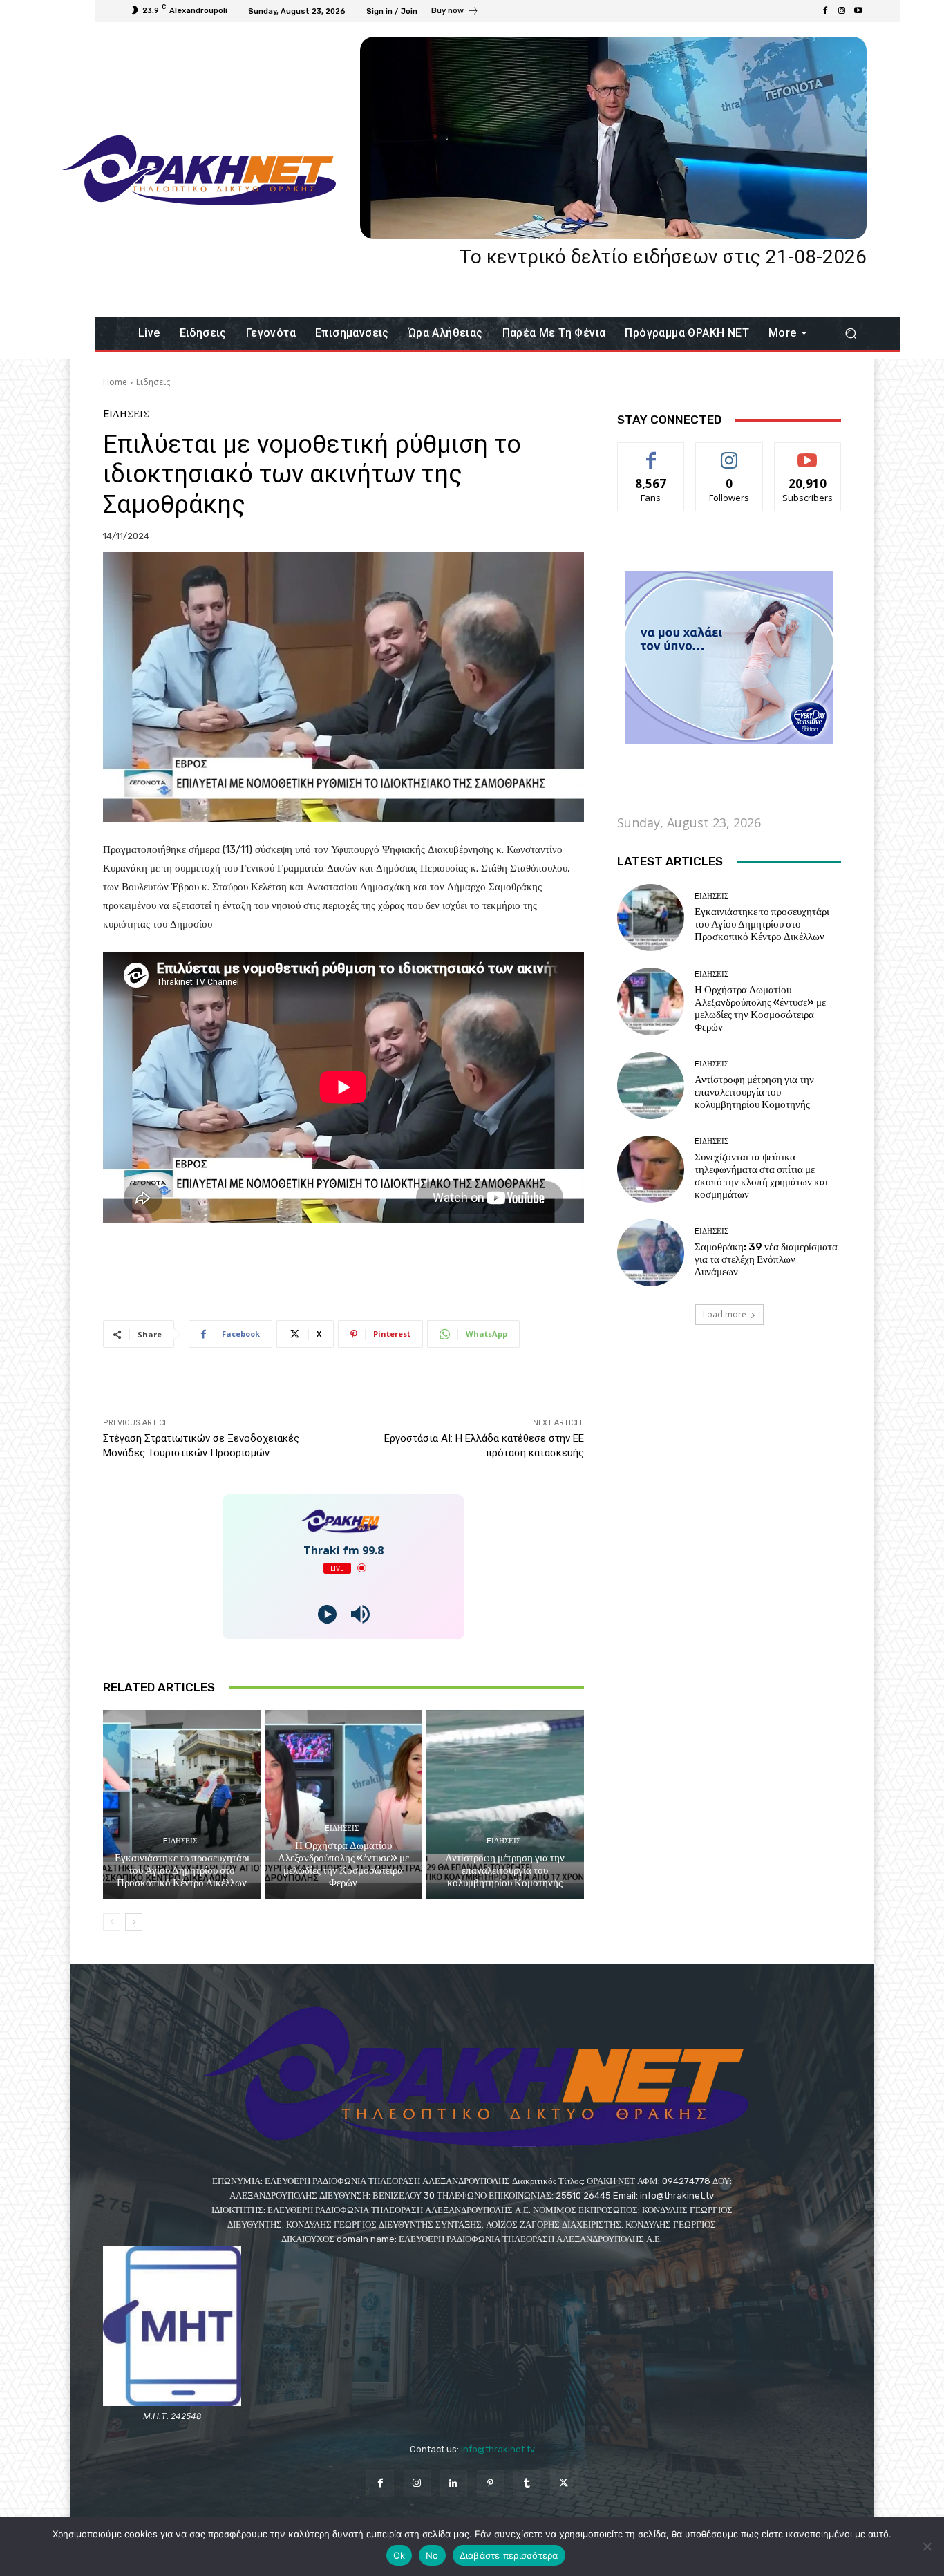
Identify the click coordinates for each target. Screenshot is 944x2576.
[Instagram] (842, 11)
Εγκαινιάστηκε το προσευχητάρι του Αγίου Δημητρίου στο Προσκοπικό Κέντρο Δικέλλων (182, 1870)
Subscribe (808, 453)
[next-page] (134, 1922)
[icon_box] (455, 12)
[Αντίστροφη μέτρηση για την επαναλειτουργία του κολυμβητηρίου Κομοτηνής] (505, 1805)
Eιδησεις (153, 382)
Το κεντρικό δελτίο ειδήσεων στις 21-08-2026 (663, 257)
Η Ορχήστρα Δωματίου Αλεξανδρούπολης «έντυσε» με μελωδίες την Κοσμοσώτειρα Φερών (343, 1864)
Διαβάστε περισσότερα (509, 2555)
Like (651, 453)
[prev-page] (112, 1922)
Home (115, 382)
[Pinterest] (490, 2484)
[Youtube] (858, 11)
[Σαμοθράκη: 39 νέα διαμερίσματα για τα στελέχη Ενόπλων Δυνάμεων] (651, 1253)
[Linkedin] (454, 2484)
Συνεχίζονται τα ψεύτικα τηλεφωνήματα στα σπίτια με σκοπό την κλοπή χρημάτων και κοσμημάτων (761, 1176)
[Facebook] (825, 11)
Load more (725, 1314)
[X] (564, 2484)
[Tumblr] (527, 2484)
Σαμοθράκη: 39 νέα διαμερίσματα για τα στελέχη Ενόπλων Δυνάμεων (766, 1259)
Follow (729, 453)
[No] (927, 2546)
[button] (850, 333)
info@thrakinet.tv (498, 2449)
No (432, 2555)
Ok (399, 2555)
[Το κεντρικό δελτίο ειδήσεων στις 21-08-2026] (613, 138)
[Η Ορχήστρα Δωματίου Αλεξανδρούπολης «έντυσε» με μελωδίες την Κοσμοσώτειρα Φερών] (344, 1805)
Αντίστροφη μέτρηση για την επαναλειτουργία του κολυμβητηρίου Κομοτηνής (505, 1870)
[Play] (327, 1614)
